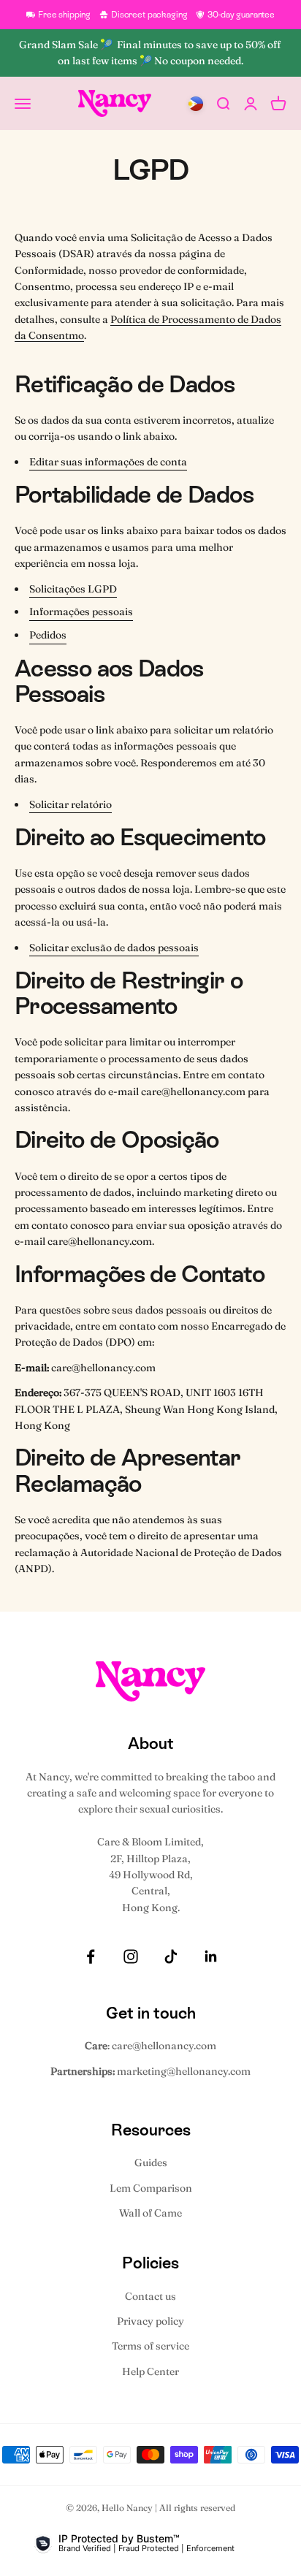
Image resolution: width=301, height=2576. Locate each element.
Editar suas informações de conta (108, 462)
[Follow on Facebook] (91, 1956)
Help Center (150, 2371)
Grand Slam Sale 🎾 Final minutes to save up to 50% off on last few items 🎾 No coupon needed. (151, 53)
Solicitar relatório (71, 804)
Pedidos (48, 635)
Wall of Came (150, 2213)
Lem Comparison (151, 2188)
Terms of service (150, 2346)
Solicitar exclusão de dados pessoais (114, 948)
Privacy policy (150, 2321)
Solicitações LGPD (73, 589)
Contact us (150, 2296)
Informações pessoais (81, 611)
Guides (151, 2162)
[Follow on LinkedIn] (211, 1956)
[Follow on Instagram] (131, 1956)
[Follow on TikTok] (171, 1956)
